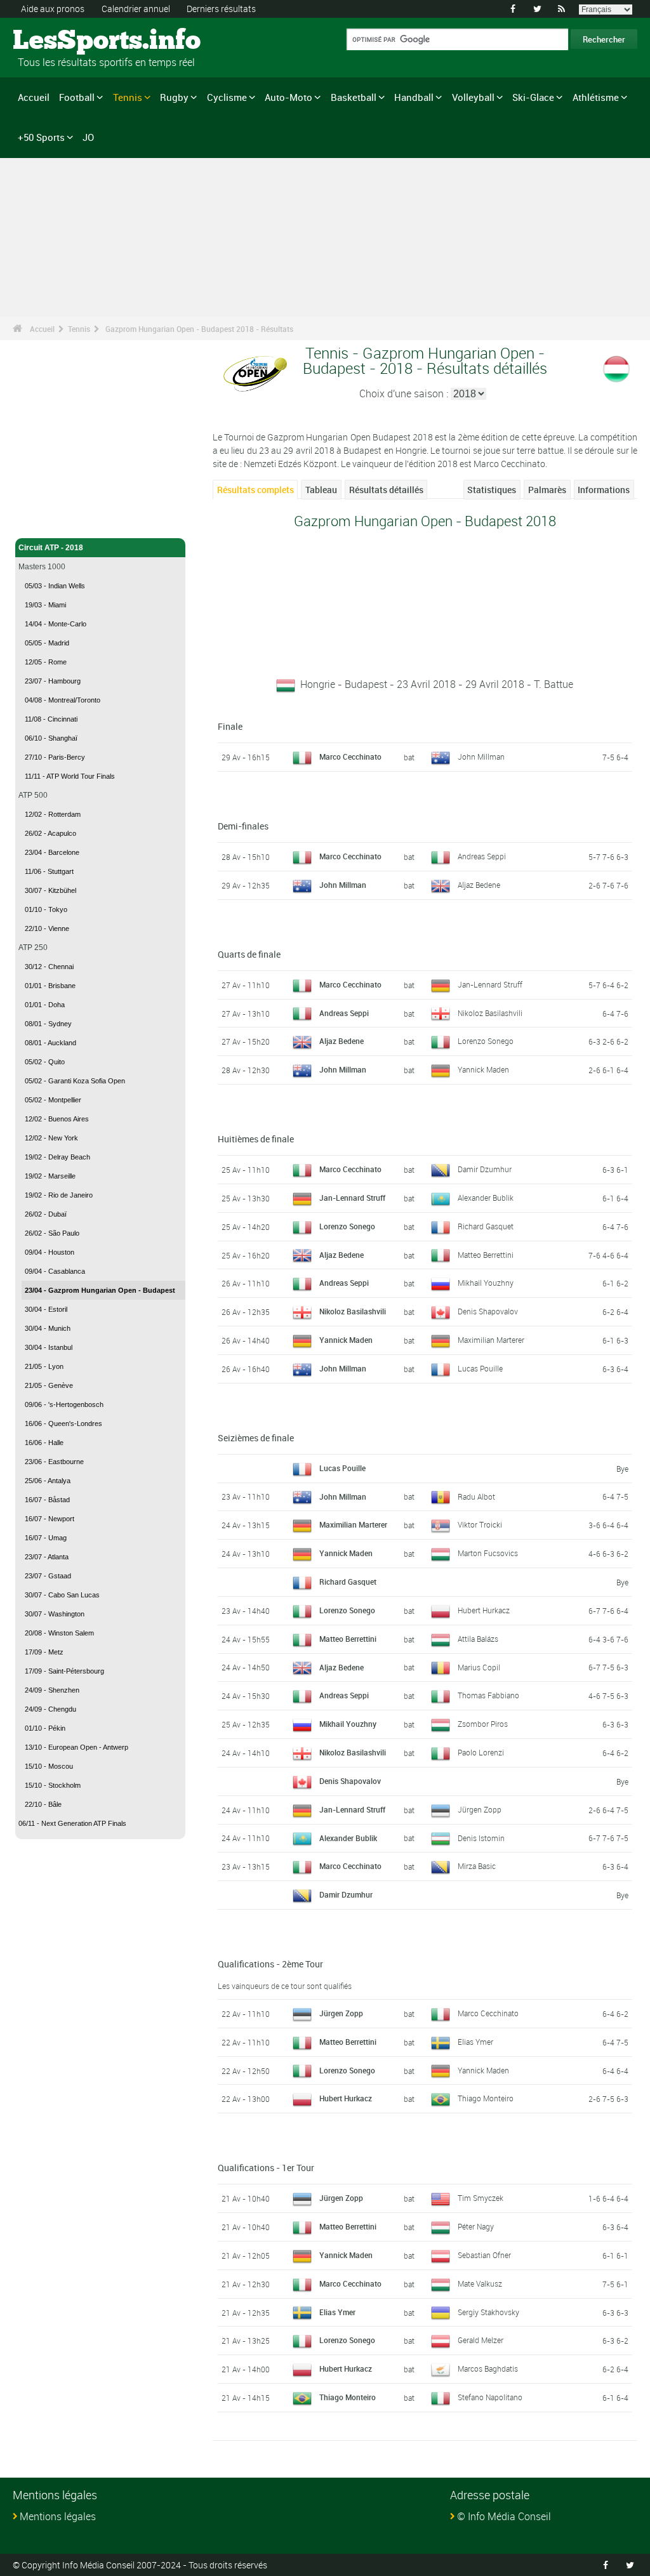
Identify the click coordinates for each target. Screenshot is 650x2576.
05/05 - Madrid (47, 643)
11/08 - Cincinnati (51, 719)
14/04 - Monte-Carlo (56, 624)
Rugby (174, 97)
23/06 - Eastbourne (54, 1462)
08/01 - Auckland (50, 1043)
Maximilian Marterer (491, 1340)
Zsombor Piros (483, 1724)
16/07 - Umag (46, 1538)
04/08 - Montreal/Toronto (63, 700)
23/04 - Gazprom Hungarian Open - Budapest (100, 1290)
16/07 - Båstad (47, 1500)
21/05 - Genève (49, 1385)
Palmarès (547, 490)
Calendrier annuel (136, 9)
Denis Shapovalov (488, 1311)
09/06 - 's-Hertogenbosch (64, 1404)
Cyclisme (227, 97)
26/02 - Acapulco (50, 833)
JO (88, 137)
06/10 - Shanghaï (51, 738)
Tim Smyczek (481, 2198)
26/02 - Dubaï (46, 1214)
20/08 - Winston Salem (59, 1633)
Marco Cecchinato (488, 2013)
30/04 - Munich (48, 1328)
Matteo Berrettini (486, 1255)
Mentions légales (58, 2516)
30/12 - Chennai (49, 967)
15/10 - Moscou (49, 1766)
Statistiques (492, 490)
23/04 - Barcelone (52, 852)
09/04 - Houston (50, 1252)
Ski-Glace (533, 97)
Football (77, 97)
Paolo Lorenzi (481, 1752)
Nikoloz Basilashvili (490, 1013)
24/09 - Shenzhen (52, 1690)
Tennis (128, 97)
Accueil (34, 97)
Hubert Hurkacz (484, 1610)
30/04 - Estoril (46, 1309)
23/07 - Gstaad (48, 1576)
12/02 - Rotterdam (53, 814)
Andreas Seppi (482, 856)
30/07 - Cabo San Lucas (62, 1595)
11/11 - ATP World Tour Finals (70, 776)
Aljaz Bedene (479, 885)
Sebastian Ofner (484, 2255)
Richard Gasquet (486, 1226)
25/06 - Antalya (48, 1481)
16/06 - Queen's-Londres (63, 1423)
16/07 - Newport (50, 1519)
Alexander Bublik (486, 1198)
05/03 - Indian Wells (55, 586)
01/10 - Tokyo (46, 909)
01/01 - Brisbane (50, 986)
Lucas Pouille (480, 1368)
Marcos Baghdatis (488, 2368)
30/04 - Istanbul (49, 1347)
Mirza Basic (477, 1866)
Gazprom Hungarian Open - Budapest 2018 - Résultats (199, 329)
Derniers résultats (221, 9)
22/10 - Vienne (47, 928)
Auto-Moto (289, 97)
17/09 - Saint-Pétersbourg (64, 1671)
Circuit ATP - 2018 (51, 548)
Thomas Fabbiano (488, 1695)
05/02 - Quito (45, 1062)
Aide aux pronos (53, 9)
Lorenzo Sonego (486, 1041)
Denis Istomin (481, 1838)
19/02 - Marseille (50, 1176)
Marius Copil (479, 1667)
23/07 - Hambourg (53, 681)
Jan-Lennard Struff (490, 984)
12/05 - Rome (46, 662)
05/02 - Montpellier (53, 1100)
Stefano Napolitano (490, 2397)
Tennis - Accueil (47, 521)
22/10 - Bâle (43, 1804)
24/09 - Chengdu (50, 1709)
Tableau (321, 490)
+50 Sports (41, 137)
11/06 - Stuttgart (49, 871)
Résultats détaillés (386, 490)
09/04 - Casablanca (55, 1271)
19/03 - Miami (45, 605)
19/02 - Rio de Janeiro (59, 1195)
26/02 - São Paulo (52, 1233)
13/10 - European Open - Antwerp (76, 1747)
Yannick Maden (483, 1069)
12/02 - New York (51, 1138)
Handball (414, 97)
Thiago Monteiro (486, 2098)
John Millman (481, 756)
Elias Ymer (475, 2042)
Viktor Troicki (480, 1524)
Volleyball (473, 97)
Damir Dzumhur (485, 1169)
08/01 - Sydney (48, 1024)
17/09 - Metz (44, 1652)
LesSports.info (61, 41)
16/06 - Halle (44, 1443)
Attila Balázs (478, 1639)
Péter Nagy (476, 2226)
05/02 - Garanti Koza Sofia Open (75, 1081)
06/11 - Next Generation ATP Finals (72, 1823)
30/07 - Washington (55, 1614)
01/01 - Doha (45, 1005)
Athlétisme (596, 97)
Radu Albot (476, 1496)
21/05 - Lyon (44, 1366)
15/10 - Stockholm (53, 1785)
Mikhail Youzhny (486, 1283)
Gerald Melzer (481, 2340)
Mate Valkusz (480, 2283)
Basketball (354, 97)
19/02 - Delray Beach (57, 1157)
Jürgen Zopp (480, 1809)
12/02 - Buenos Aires (57, 1119)
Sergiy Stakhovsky (488, 2312)
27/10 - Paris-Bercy (55, 757)
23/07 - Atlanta (47, 1557)
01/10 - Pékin (45, 1728)
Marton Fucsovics (488, 1553)
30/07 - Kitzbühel (50, 890)
